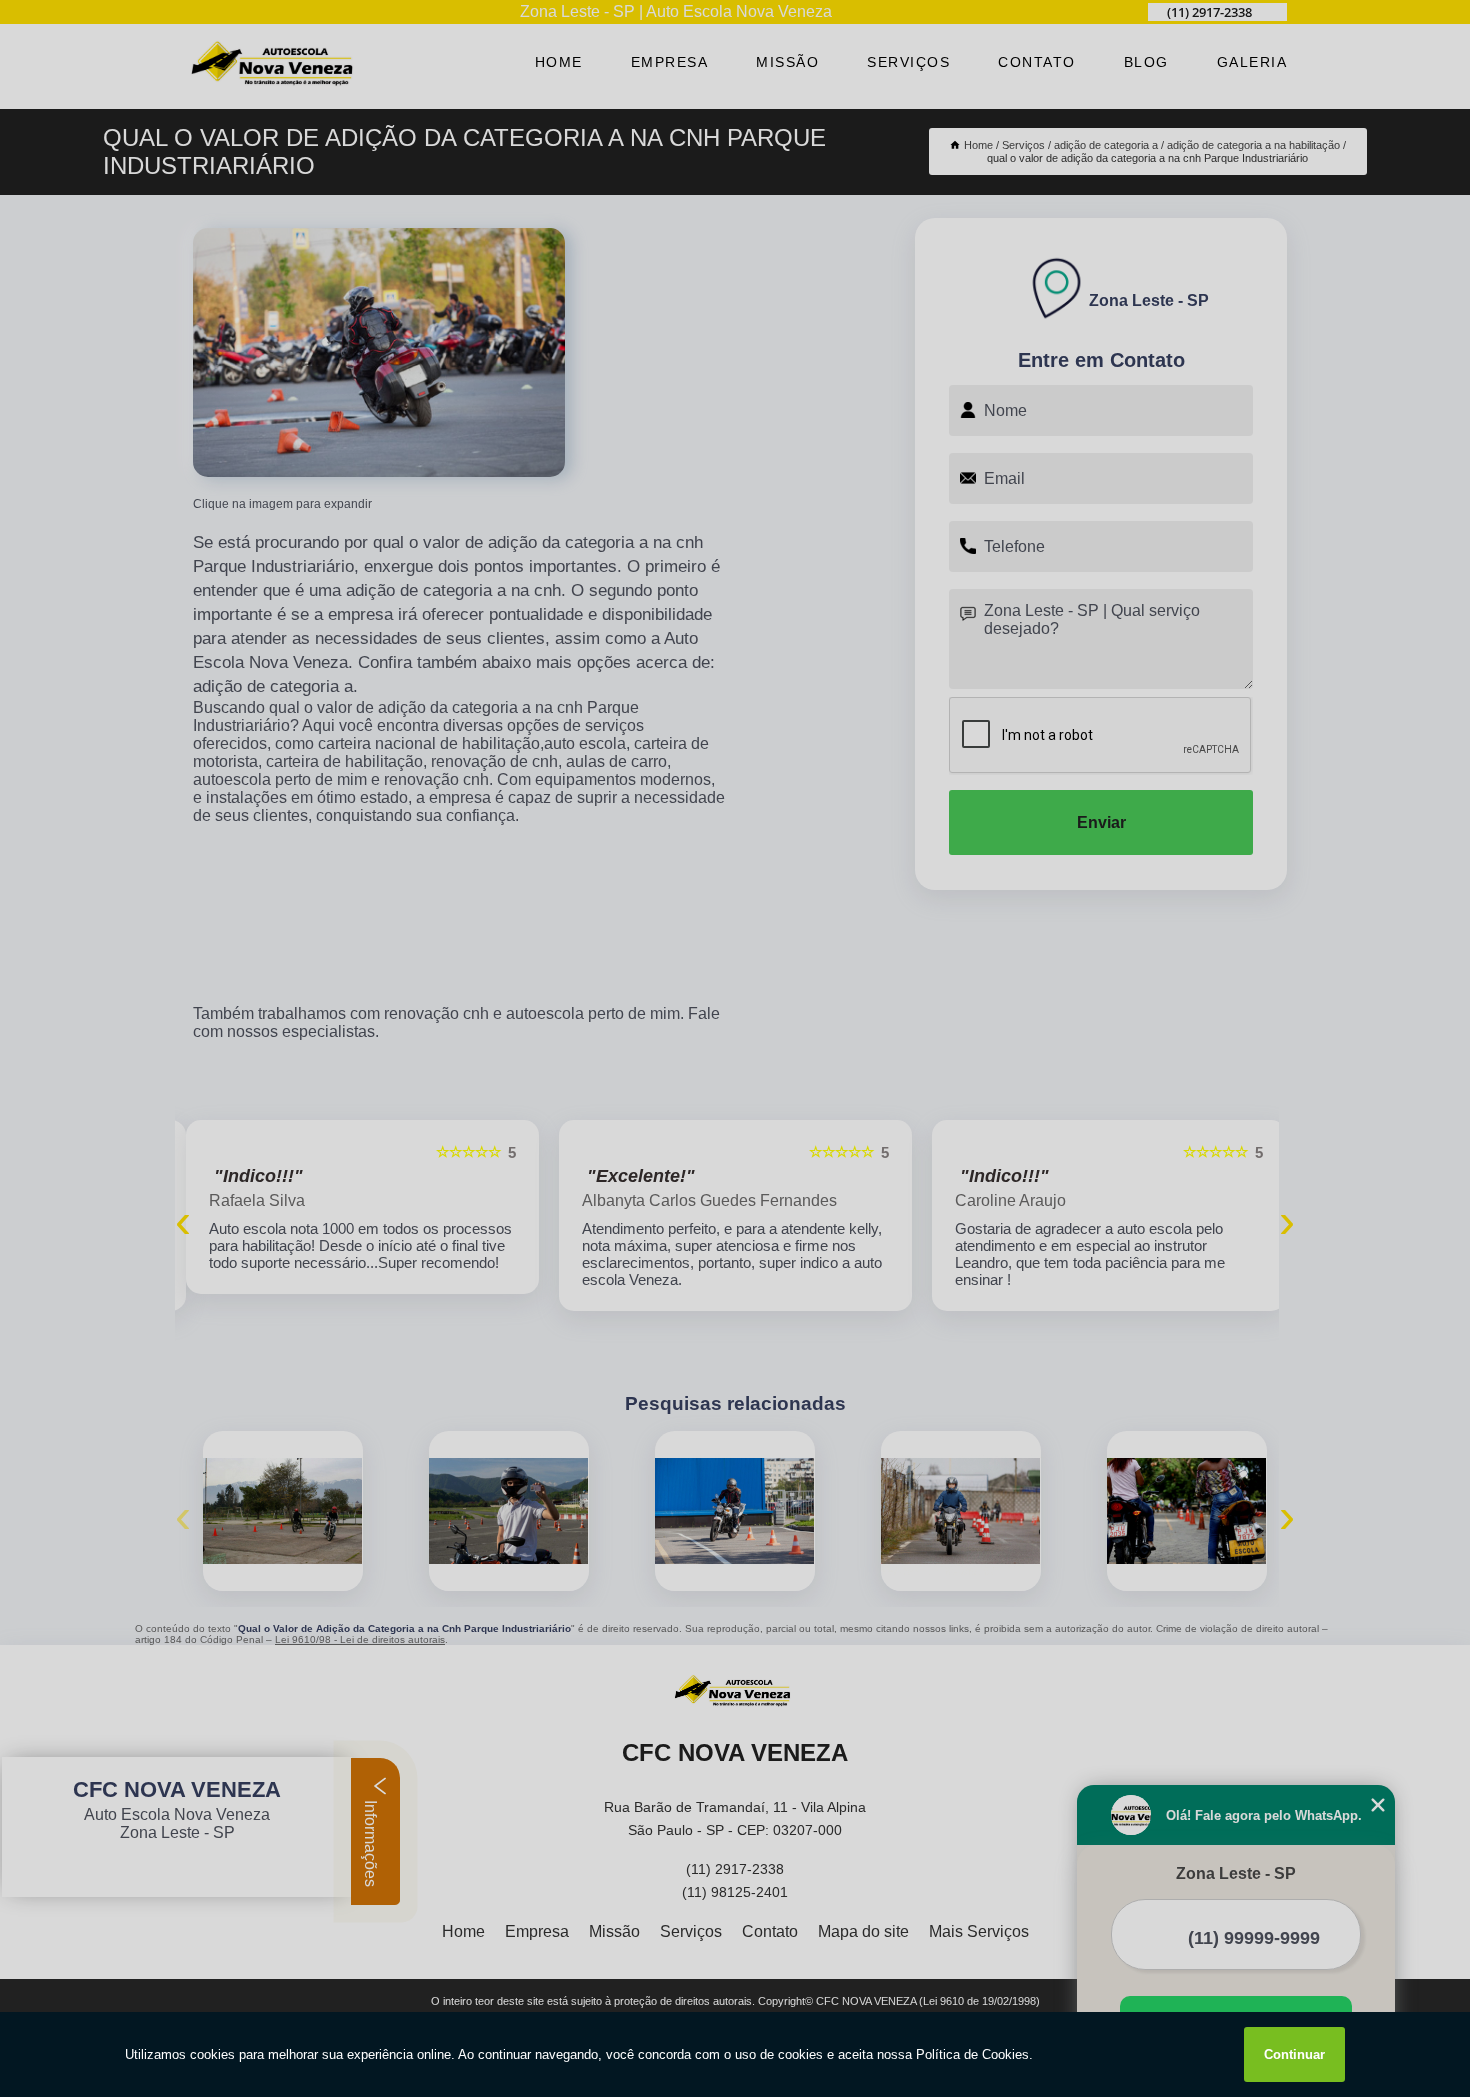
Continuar (1294, 2054)
